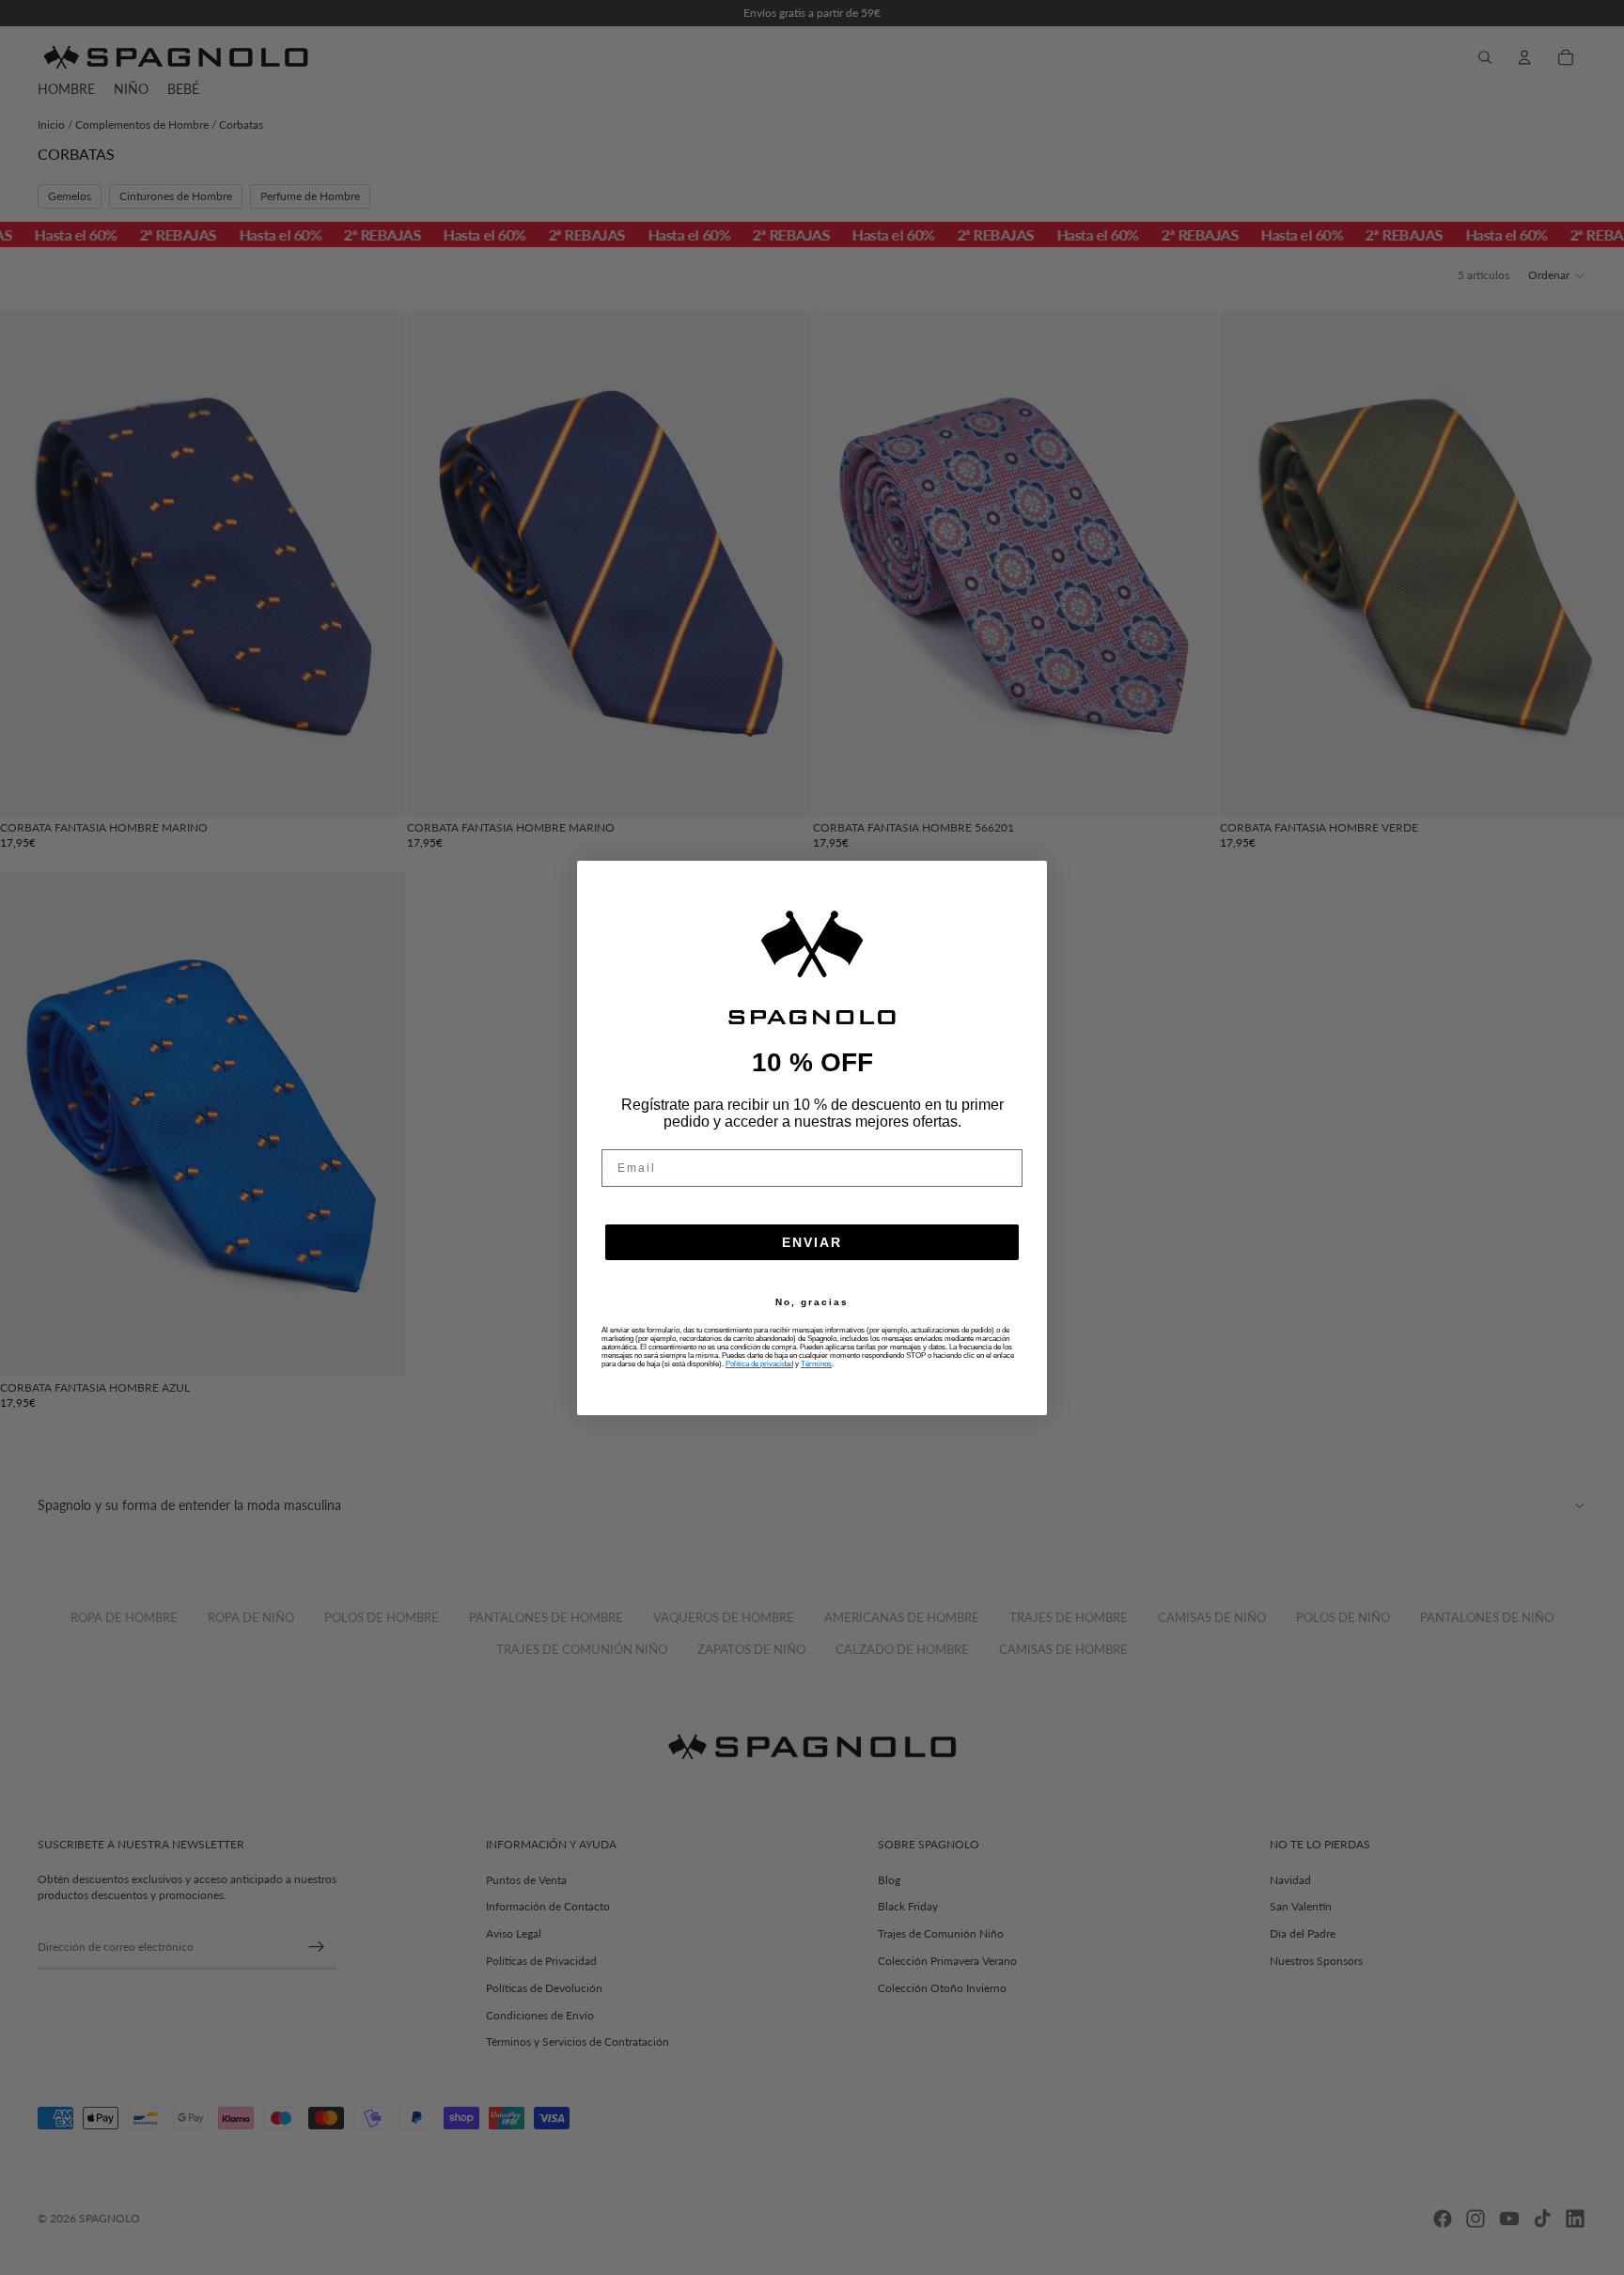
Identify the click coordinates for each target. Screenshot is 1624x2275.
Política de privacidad (759, 1364)
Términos (816, 1364)
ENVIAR (812, 1242)
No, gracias (812, 1302)
